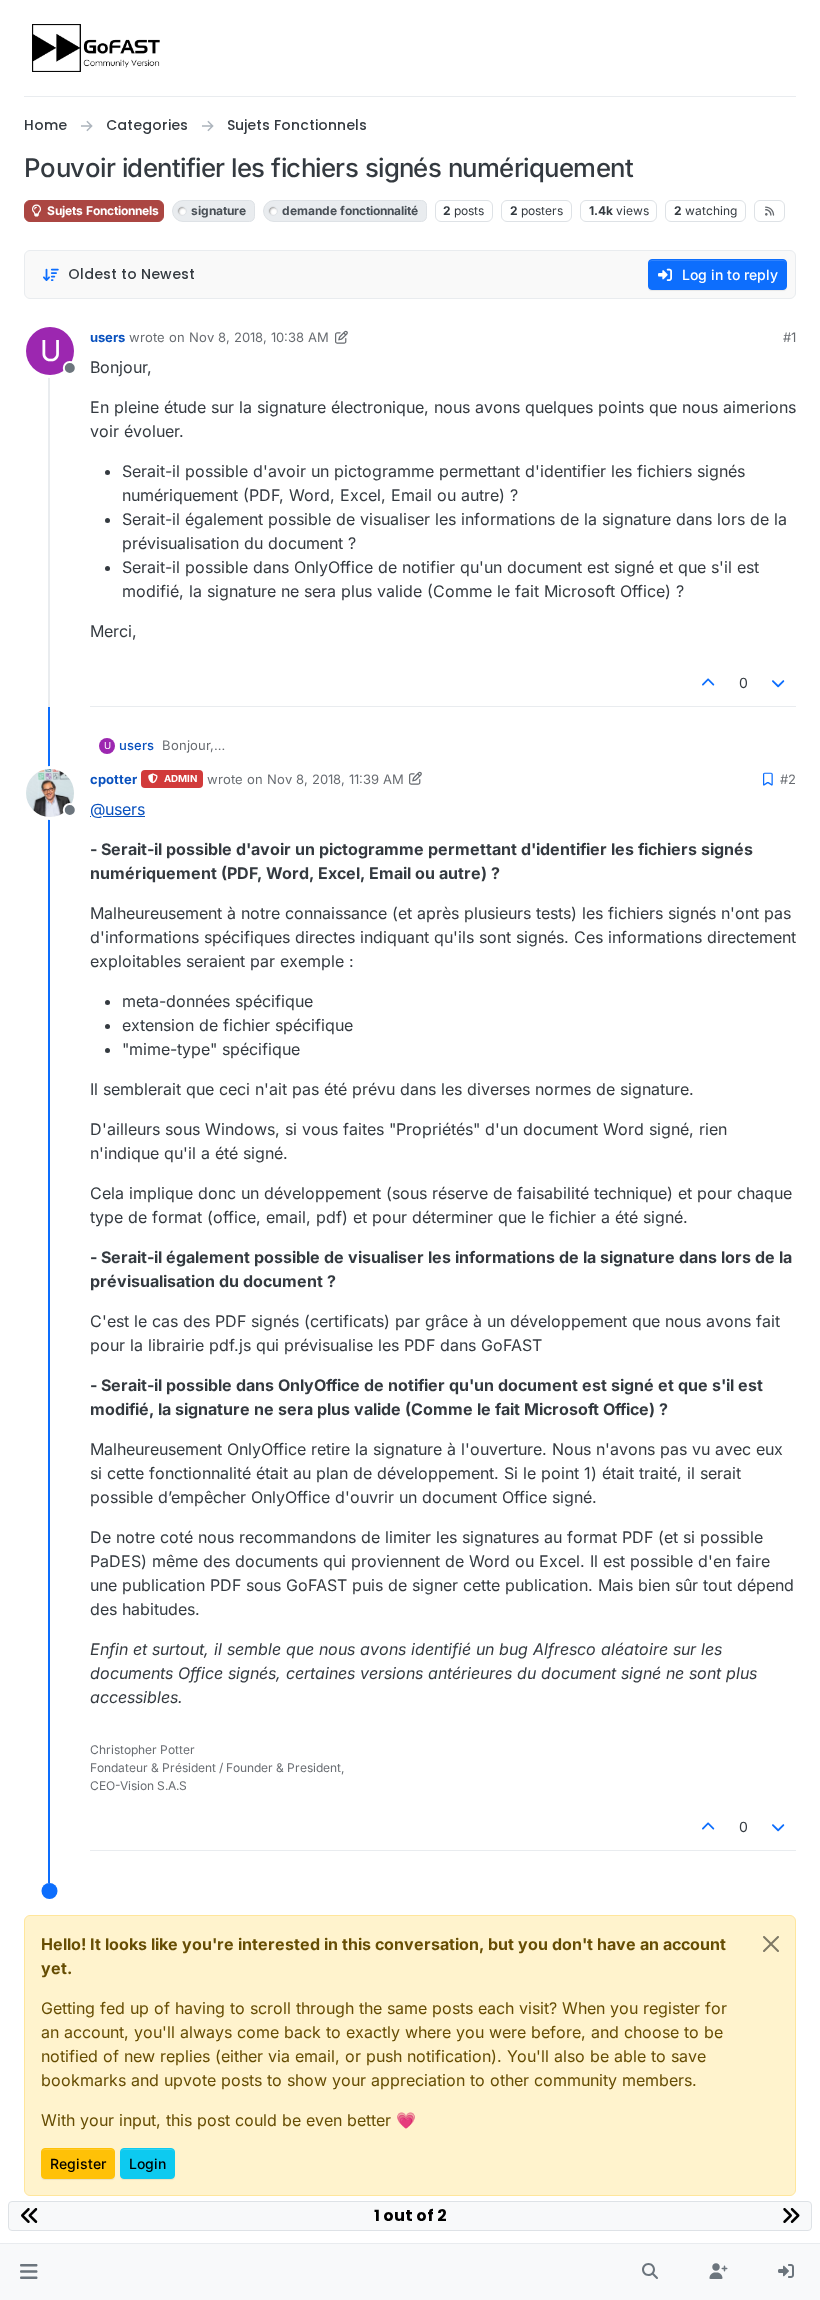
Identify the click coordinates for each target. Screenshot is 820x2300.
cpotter (113, 779)
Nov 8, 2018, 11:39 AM (335, 779)
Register (78, 2163)
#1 (789, 337)
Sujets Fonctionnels (101, 210)
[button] (28, 2272)
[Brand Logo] (97, 48)
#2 (788, 779)
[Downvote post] (779, 682)
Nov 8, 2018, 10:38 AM (259, 337)
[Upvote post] (708, 682)
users (107, 337)
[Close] (771, 1944)
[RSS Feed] (769, 211)
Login (147, 2163)
